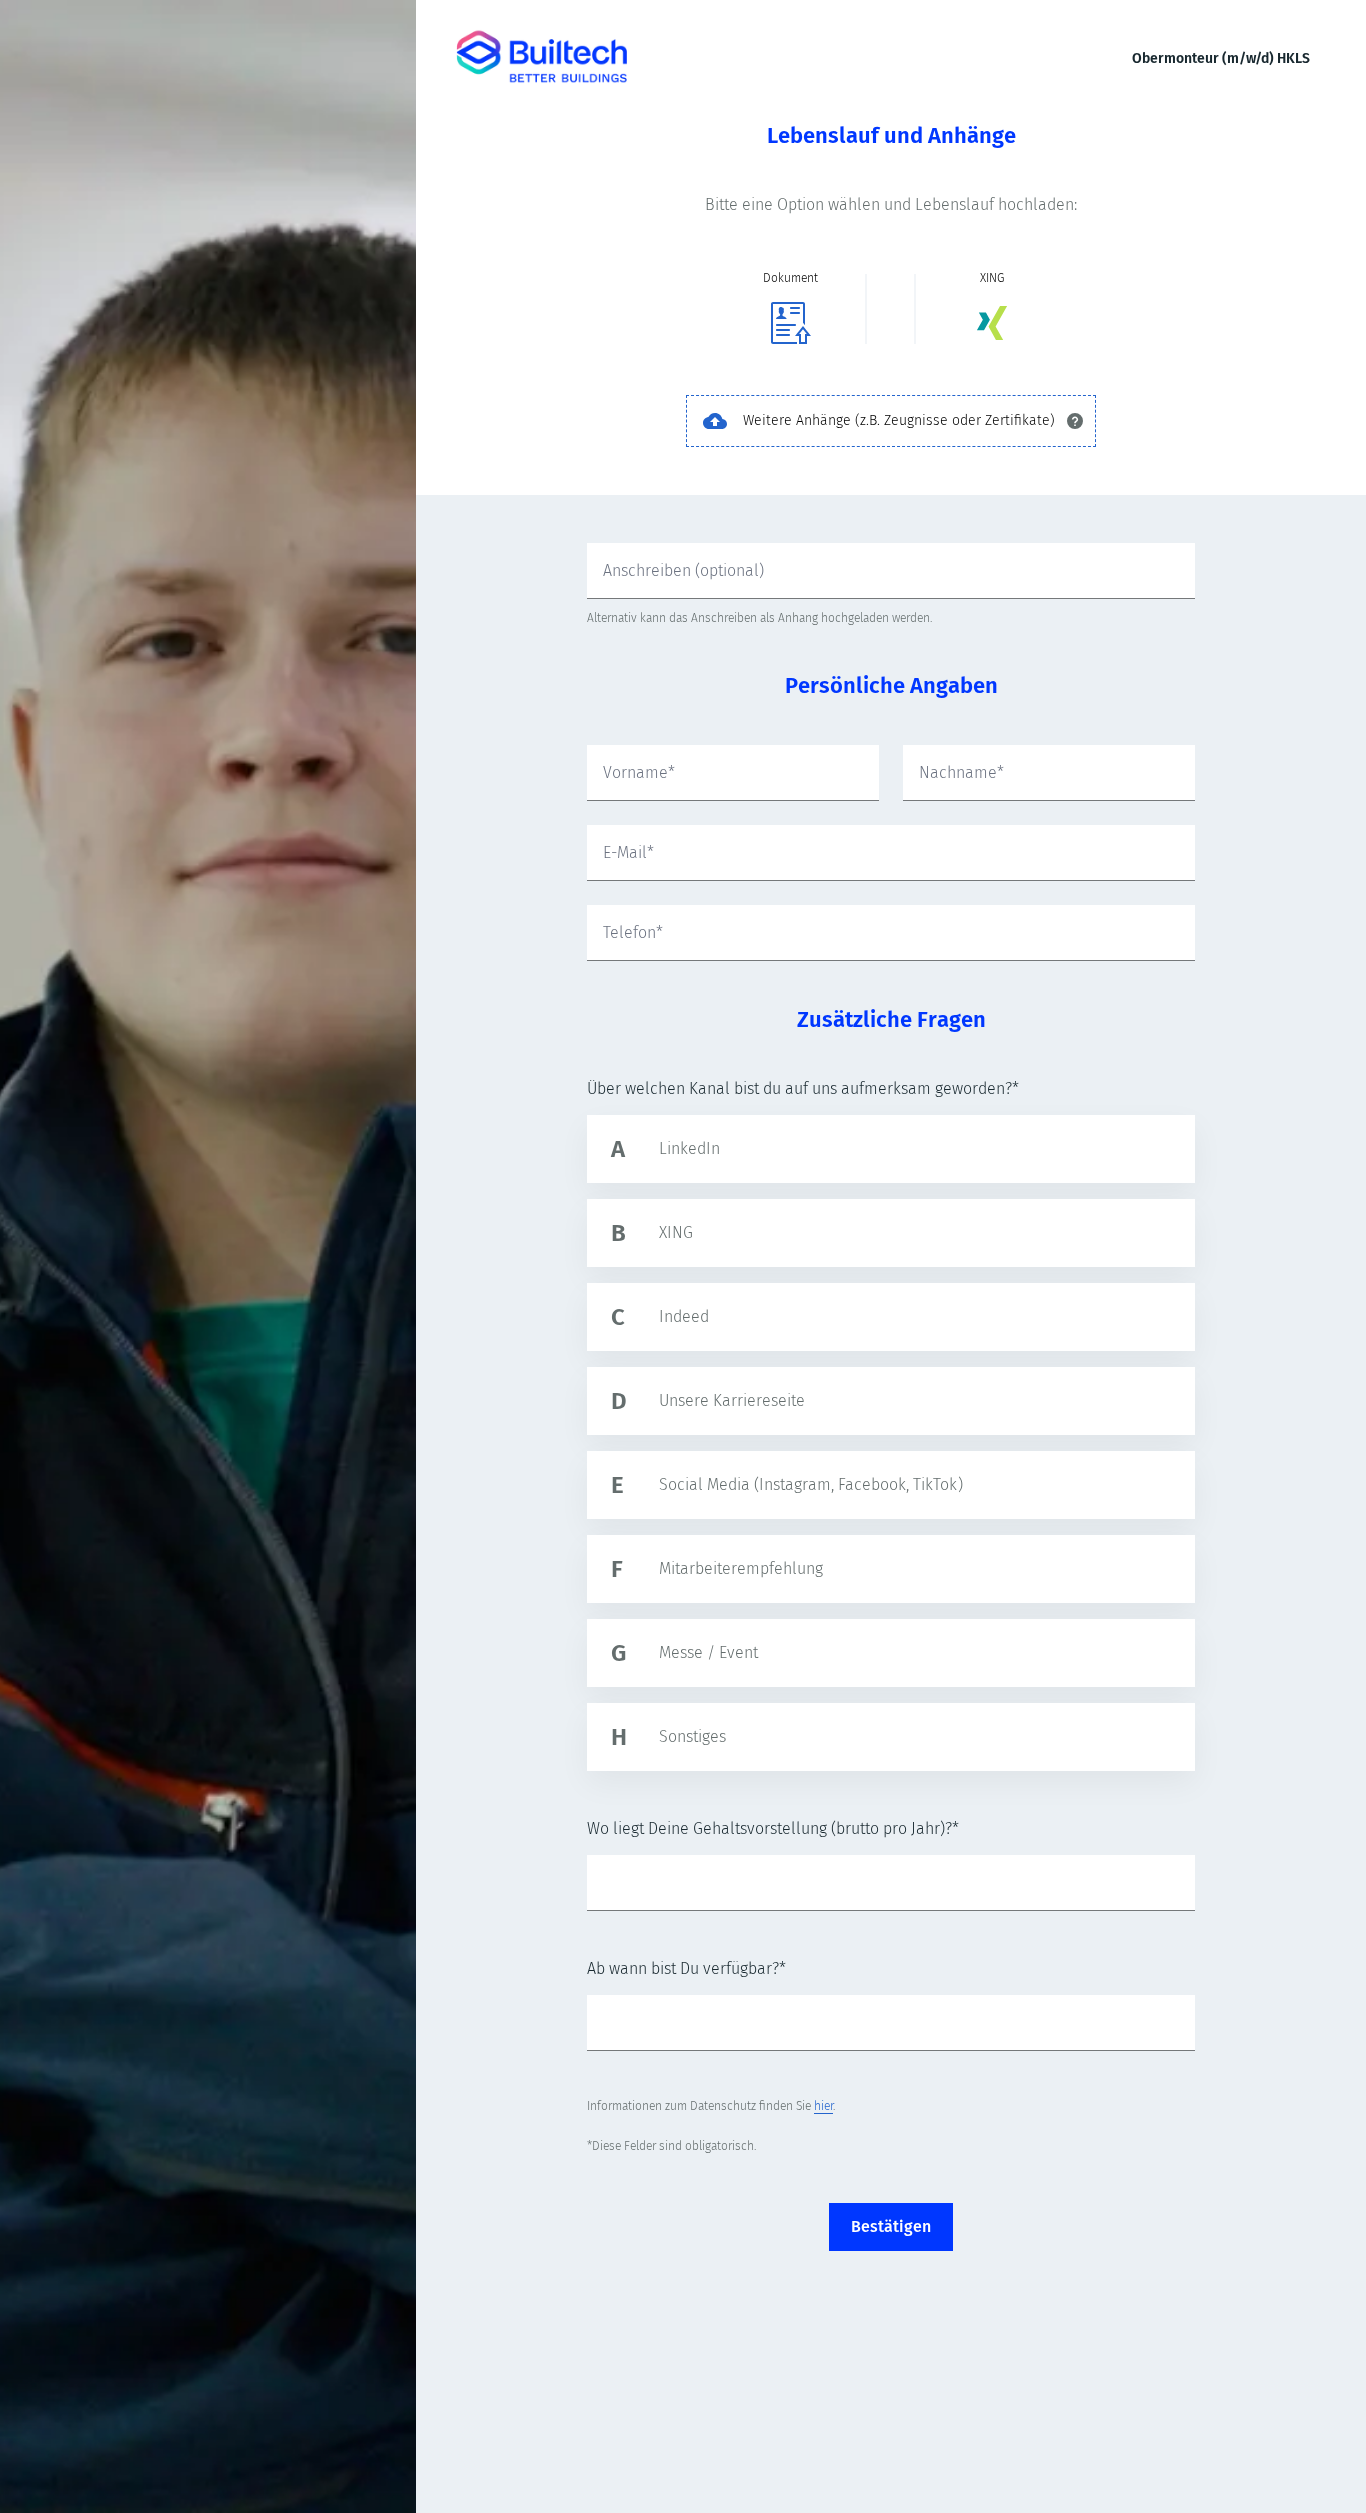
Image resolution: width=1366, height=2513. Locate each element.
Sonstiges (692, 1736)
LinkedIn (689, 1148)
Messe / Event (708, 1652)
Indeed (684, 1316)
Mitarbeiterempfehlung (741, 1568)
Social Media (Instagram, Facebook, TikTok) (811, 1484)
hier (823, 2106)
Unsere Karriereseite (732, 1400)
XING (676, 1232)
